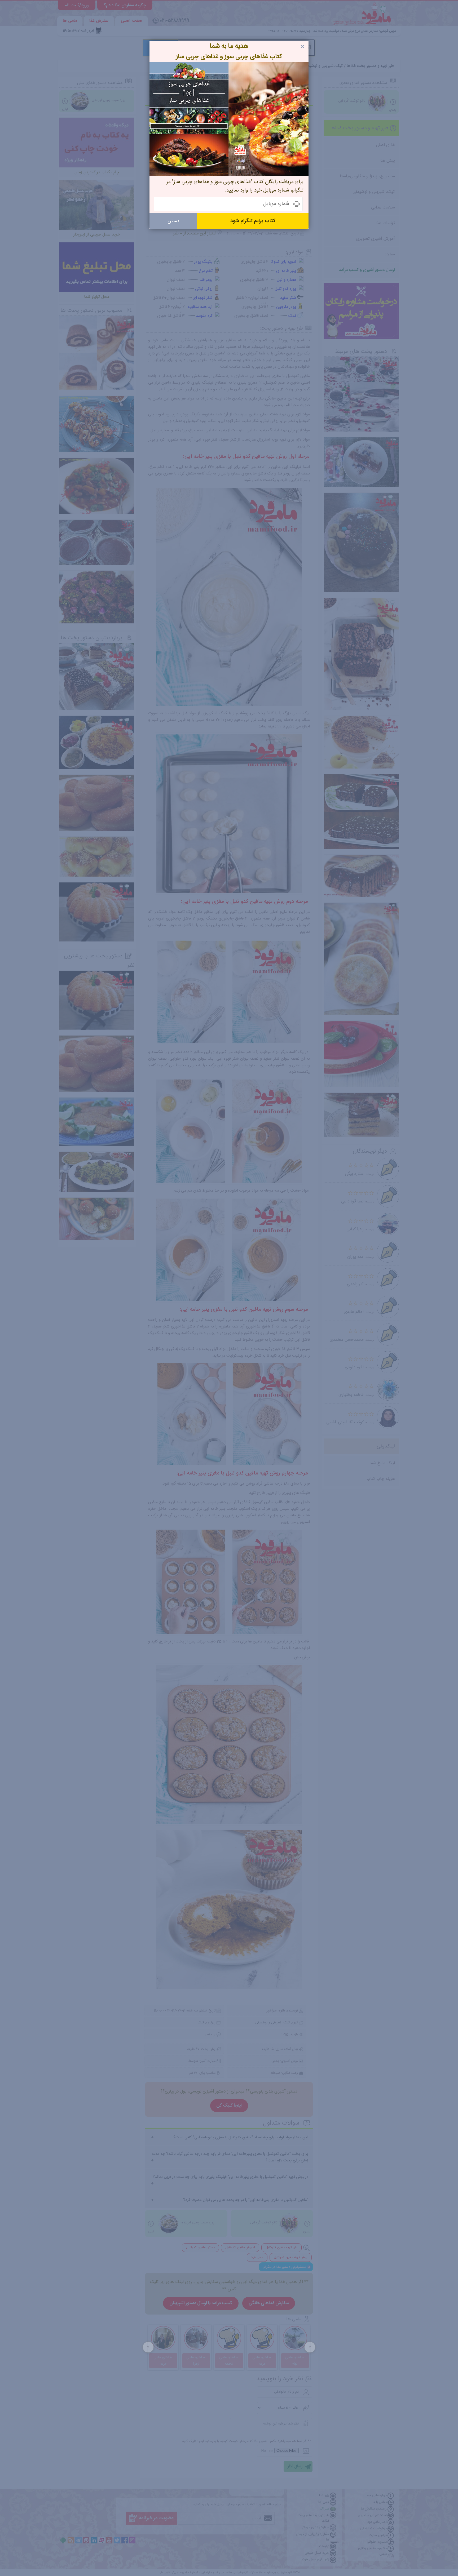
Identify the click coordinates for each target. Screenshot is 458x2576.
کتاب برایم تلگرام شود (253, 221)
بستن (173, 221)
